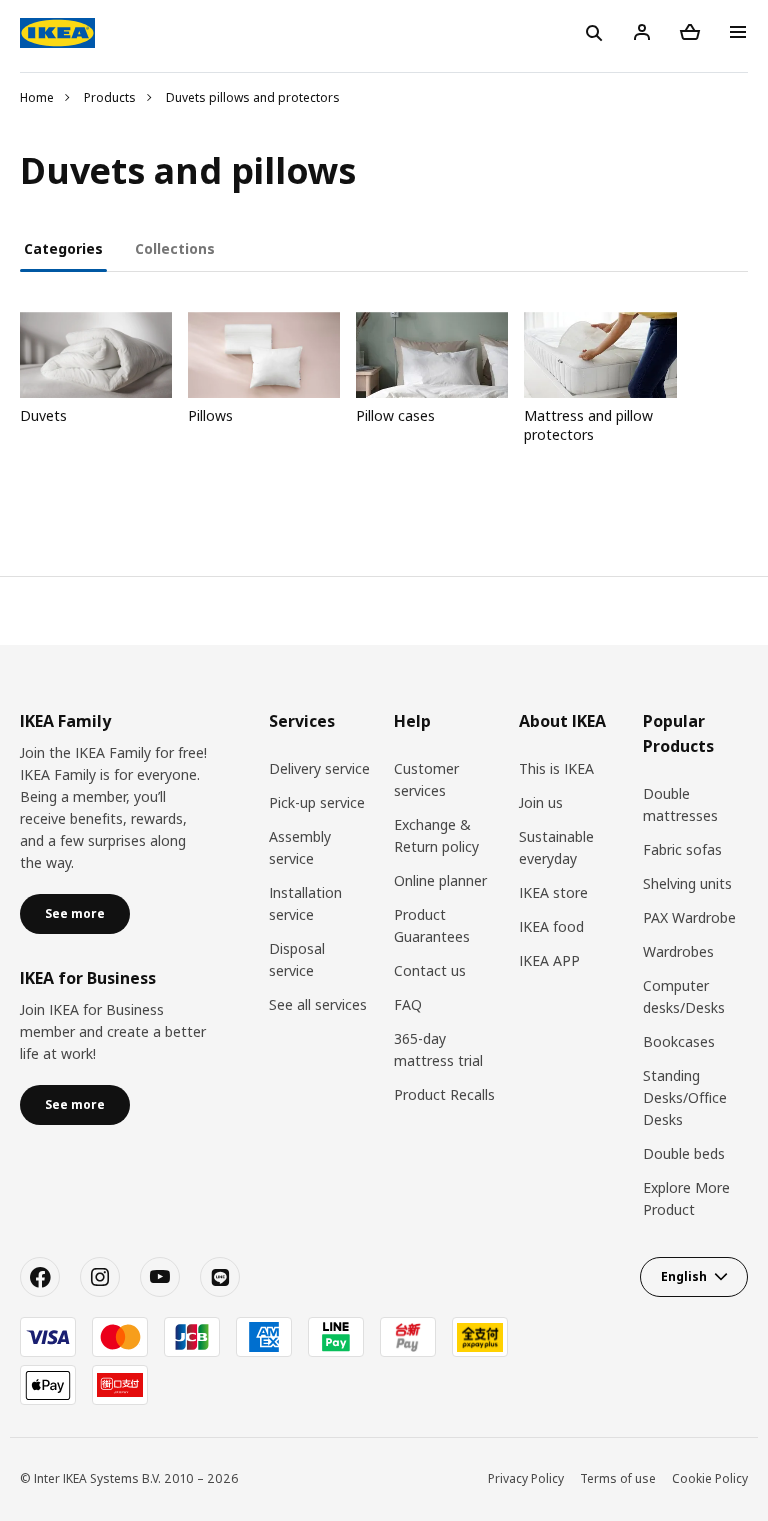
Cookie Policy (710, 1478)
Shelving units (687, 883)
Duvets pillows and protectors (253, 97)
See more (75, 913)
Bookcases (679, 1041)
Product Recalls (444, 1094)
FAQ (408, 1004)
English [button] (684, 1276)
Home (37, 97)
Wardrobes (678, 951)
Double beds (684, 1153)
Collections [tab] (175, 248)
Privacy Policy (526, 1478)
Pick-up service (317, 802)
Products (110, 97)
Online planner (440, 880)
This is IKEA (556, 768)
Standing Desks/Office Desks (685, 1097)
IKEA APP (549, 960)
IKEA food (551, 926)
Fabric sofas (682, 849)
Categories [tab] (63, 248)
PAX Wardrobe (689, 917)
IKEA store (553, 892)
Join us (541, 802)
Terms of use (618, 1478)
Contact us (430, 970)
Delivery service (319, 768)
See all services (318, 1004)
